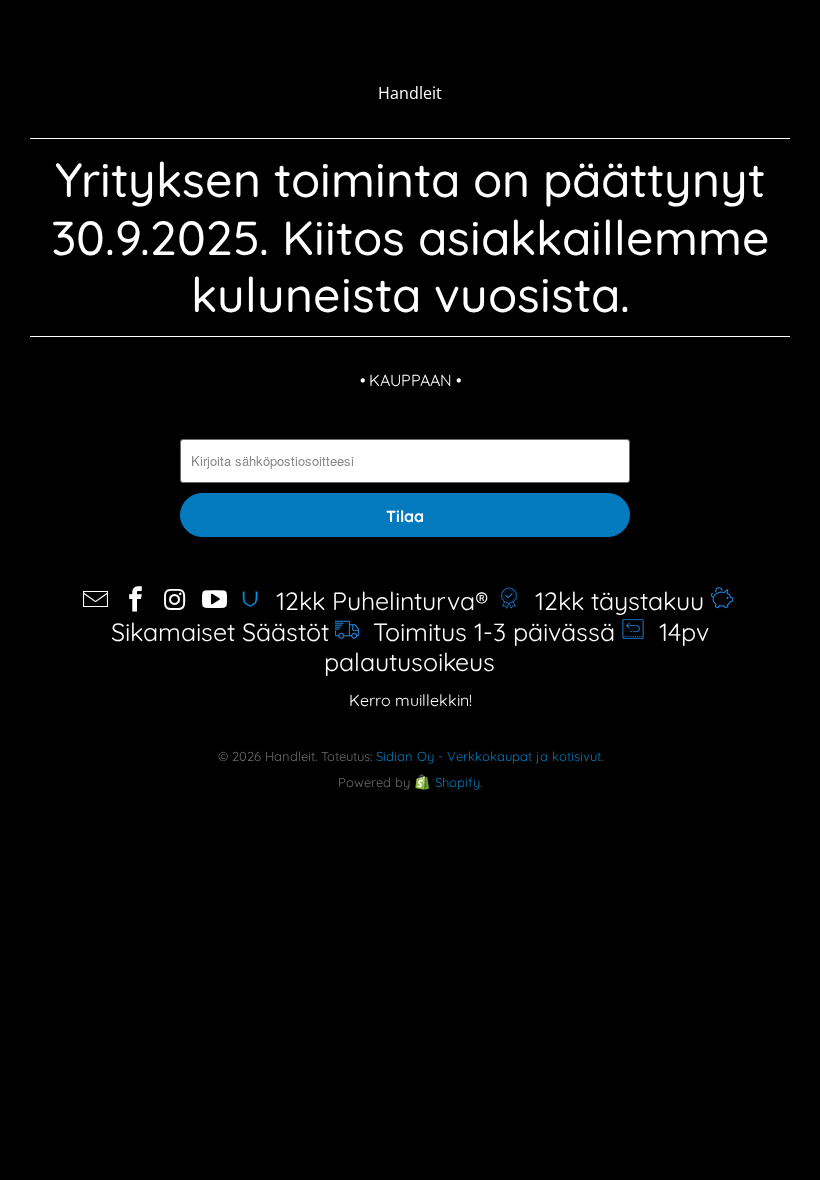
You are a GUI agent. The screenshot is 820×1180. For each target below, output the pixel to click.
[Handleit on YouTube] (215, 600)
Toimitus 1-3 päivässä (487, 631)
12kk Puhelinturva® (378, 600)
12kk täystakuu (612, 600)
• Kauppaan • (410, 380)
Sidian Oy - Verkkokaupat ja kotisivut (488, 756)
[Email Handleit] (96, 600)
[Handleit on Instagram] (176, 600)
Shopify (457, 782)
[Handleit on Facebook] (136, 600)
